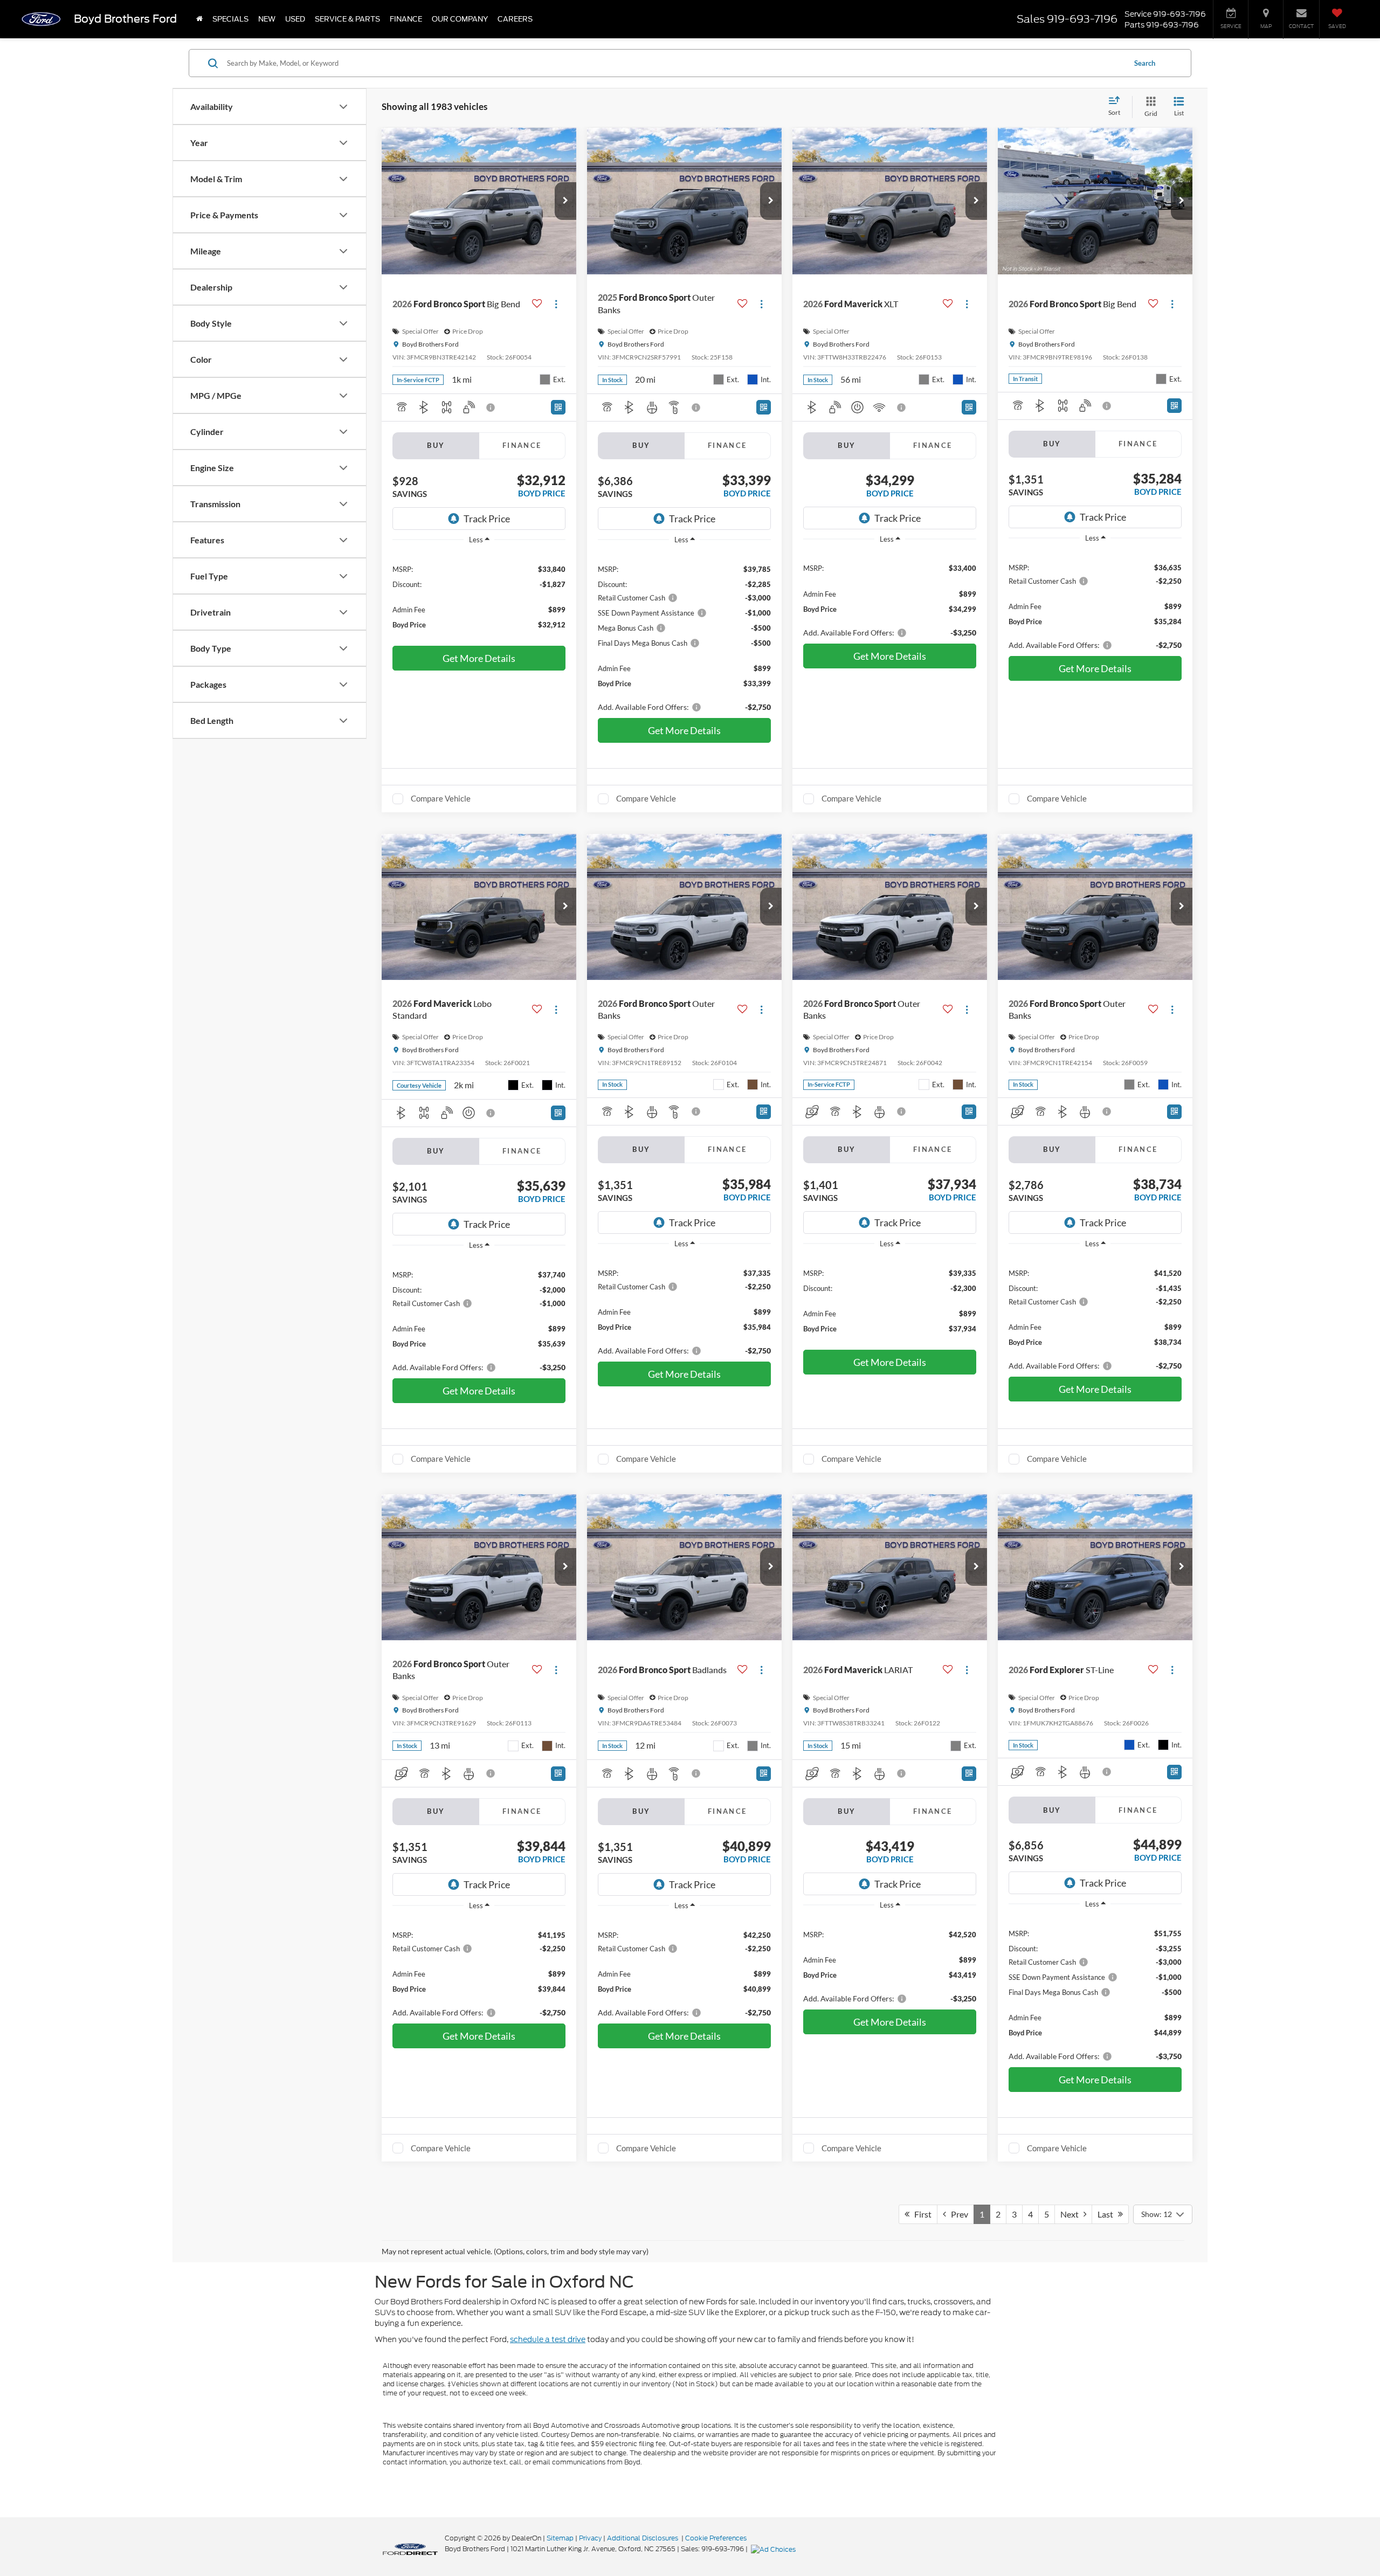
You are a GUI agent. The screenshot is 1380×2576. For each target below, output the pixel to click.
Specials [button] (230, 19)
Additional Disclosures (643, 2538)
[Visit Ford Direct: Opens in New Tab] (775, 2549)
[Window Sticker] (558, 407)
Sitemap (560, 2538)
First (920, 2214)
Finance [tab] (522, 445)
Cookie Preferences (716, 2538)
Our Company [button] (460, 19)
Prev (957, 2214)
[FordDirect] (410, 2549)
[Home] (199, 19)
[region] (479, 596)
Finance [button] (406, 19)
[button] (565, 201)
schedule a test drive (548, 2339)
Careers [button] (515, 19)
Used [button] (295, 19)
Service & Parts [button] (347, 19)
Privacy (590, 2538)
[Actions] (556, 304)
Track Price (487, 519)
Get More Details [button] (479, 658)
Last (1108, 2214)
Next (1072, 2214)
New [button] (267, 19)
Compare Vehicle (441, 798)
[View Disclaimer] (491, 408)
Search (1145, 63)
